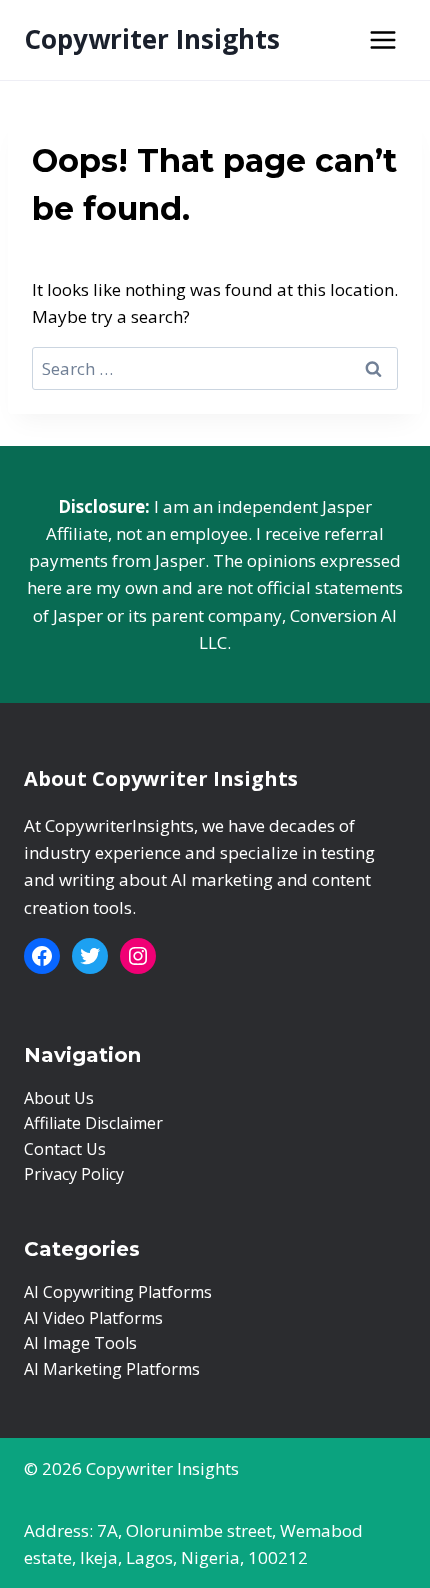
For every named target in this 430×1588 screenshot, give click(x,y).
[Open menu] (382, 39)
